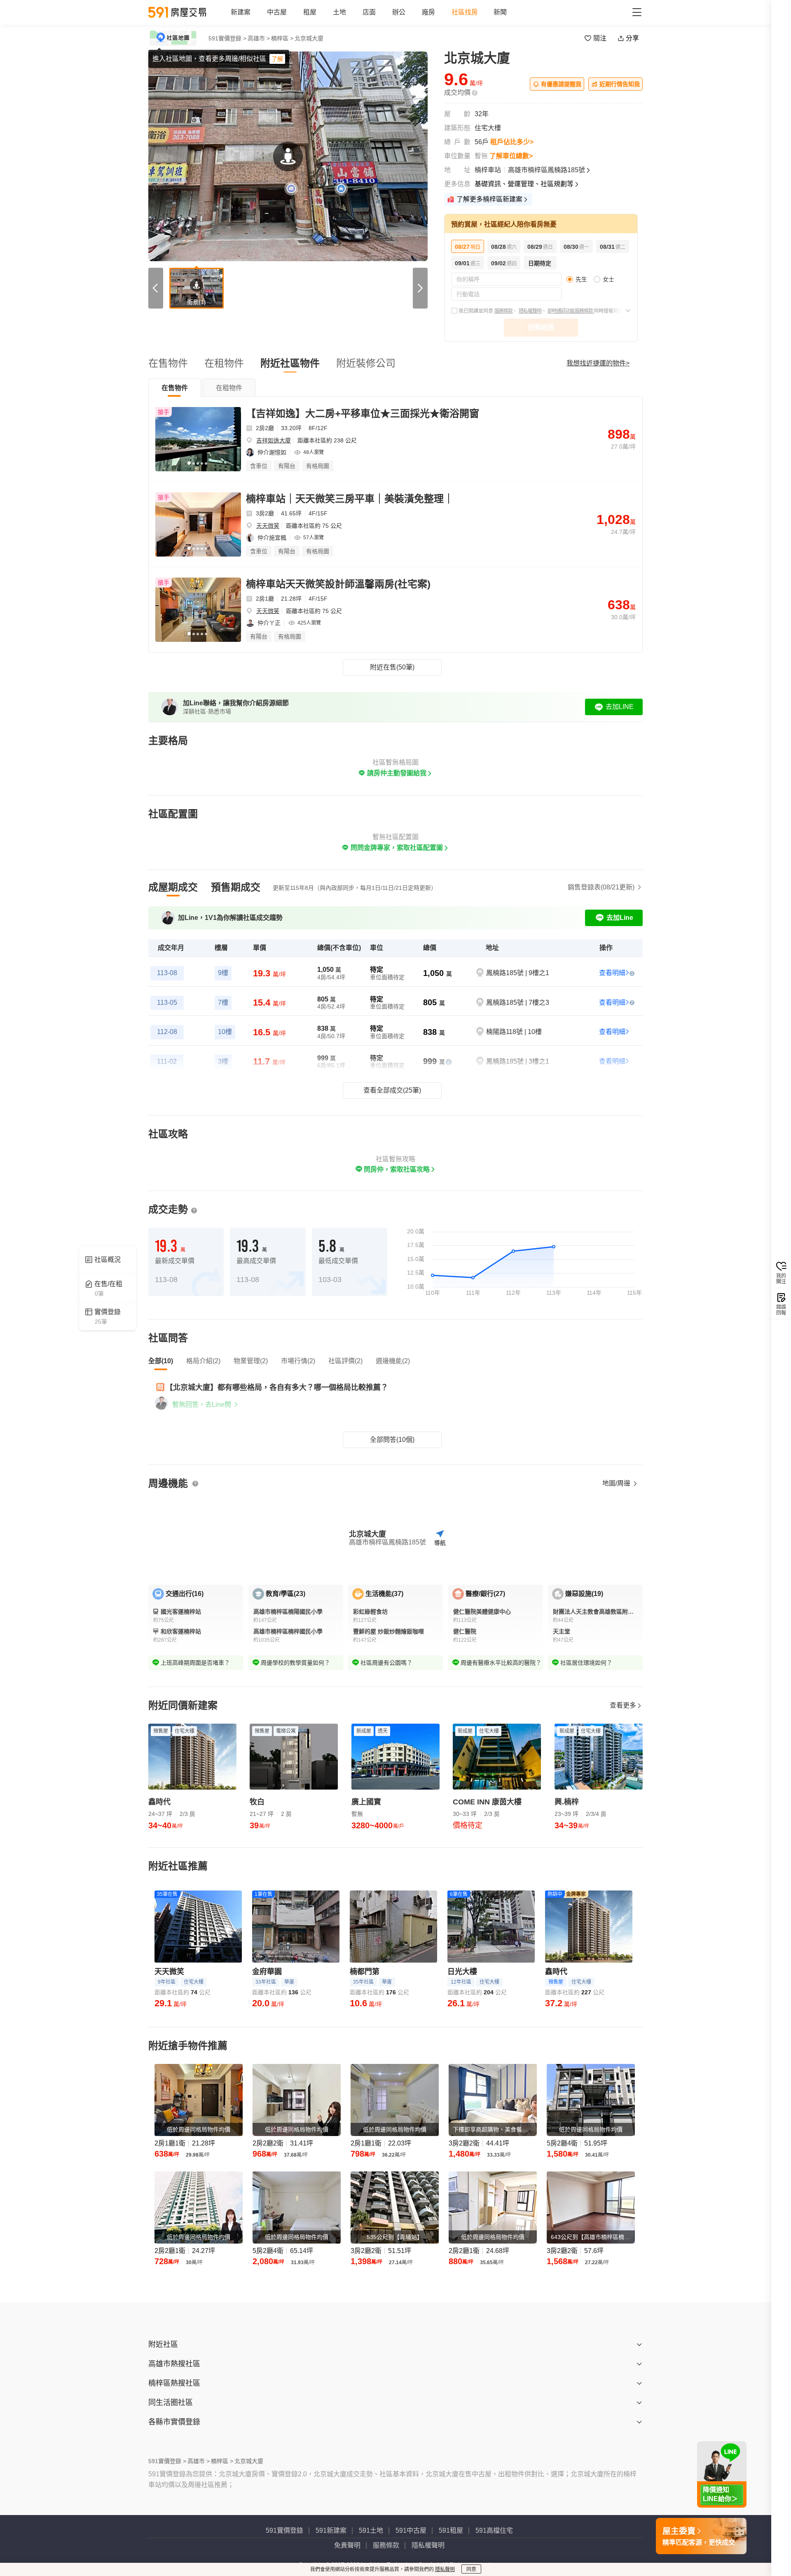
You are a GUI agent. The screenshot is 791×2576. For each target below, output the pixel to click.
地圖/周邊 (617, 1483)
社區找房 (465, 12)
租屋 (310, 12)
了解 (277, 59)
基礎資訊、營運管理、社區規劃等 (524, 184)
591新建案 (331, 2530)
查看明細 (612, 973)
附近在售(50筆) (392, 667)
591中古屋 (411, 2530)
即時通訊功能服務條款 (571, 311)
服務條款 (503, 311)
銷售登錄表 (601, 887)
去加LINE (620, 707)
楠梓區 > (282, 38)
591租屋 (451, 2530)
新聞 (500, 12)
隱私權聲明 (530, 311)
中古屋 (277, 12)
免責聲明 (347, 2545)
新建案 (241, 12)
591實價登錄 (284, 2530)
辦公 (399, 12)
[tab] (175, 388)
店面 (369, 12)
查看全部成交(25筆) (392, 1090)
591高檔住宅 (494, 2530)
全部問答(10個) (392, 1440)
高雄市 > (259, 38)
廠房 (428, 12)
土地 (339, 12)
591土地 (371, 2530)
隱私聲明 (445, 2569)
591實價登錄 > (227, 38)
